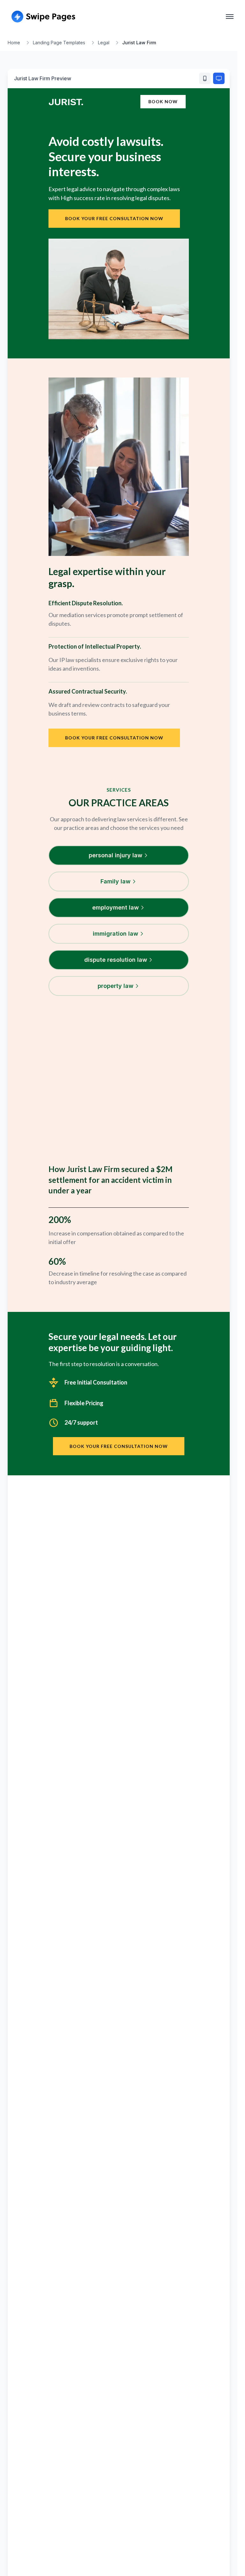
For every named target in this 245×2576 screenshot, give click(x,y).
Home (14, 43)
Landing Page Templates (59, 43)
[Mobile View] (205, 78)
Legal (104, 43)
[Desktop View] (219, 78)
